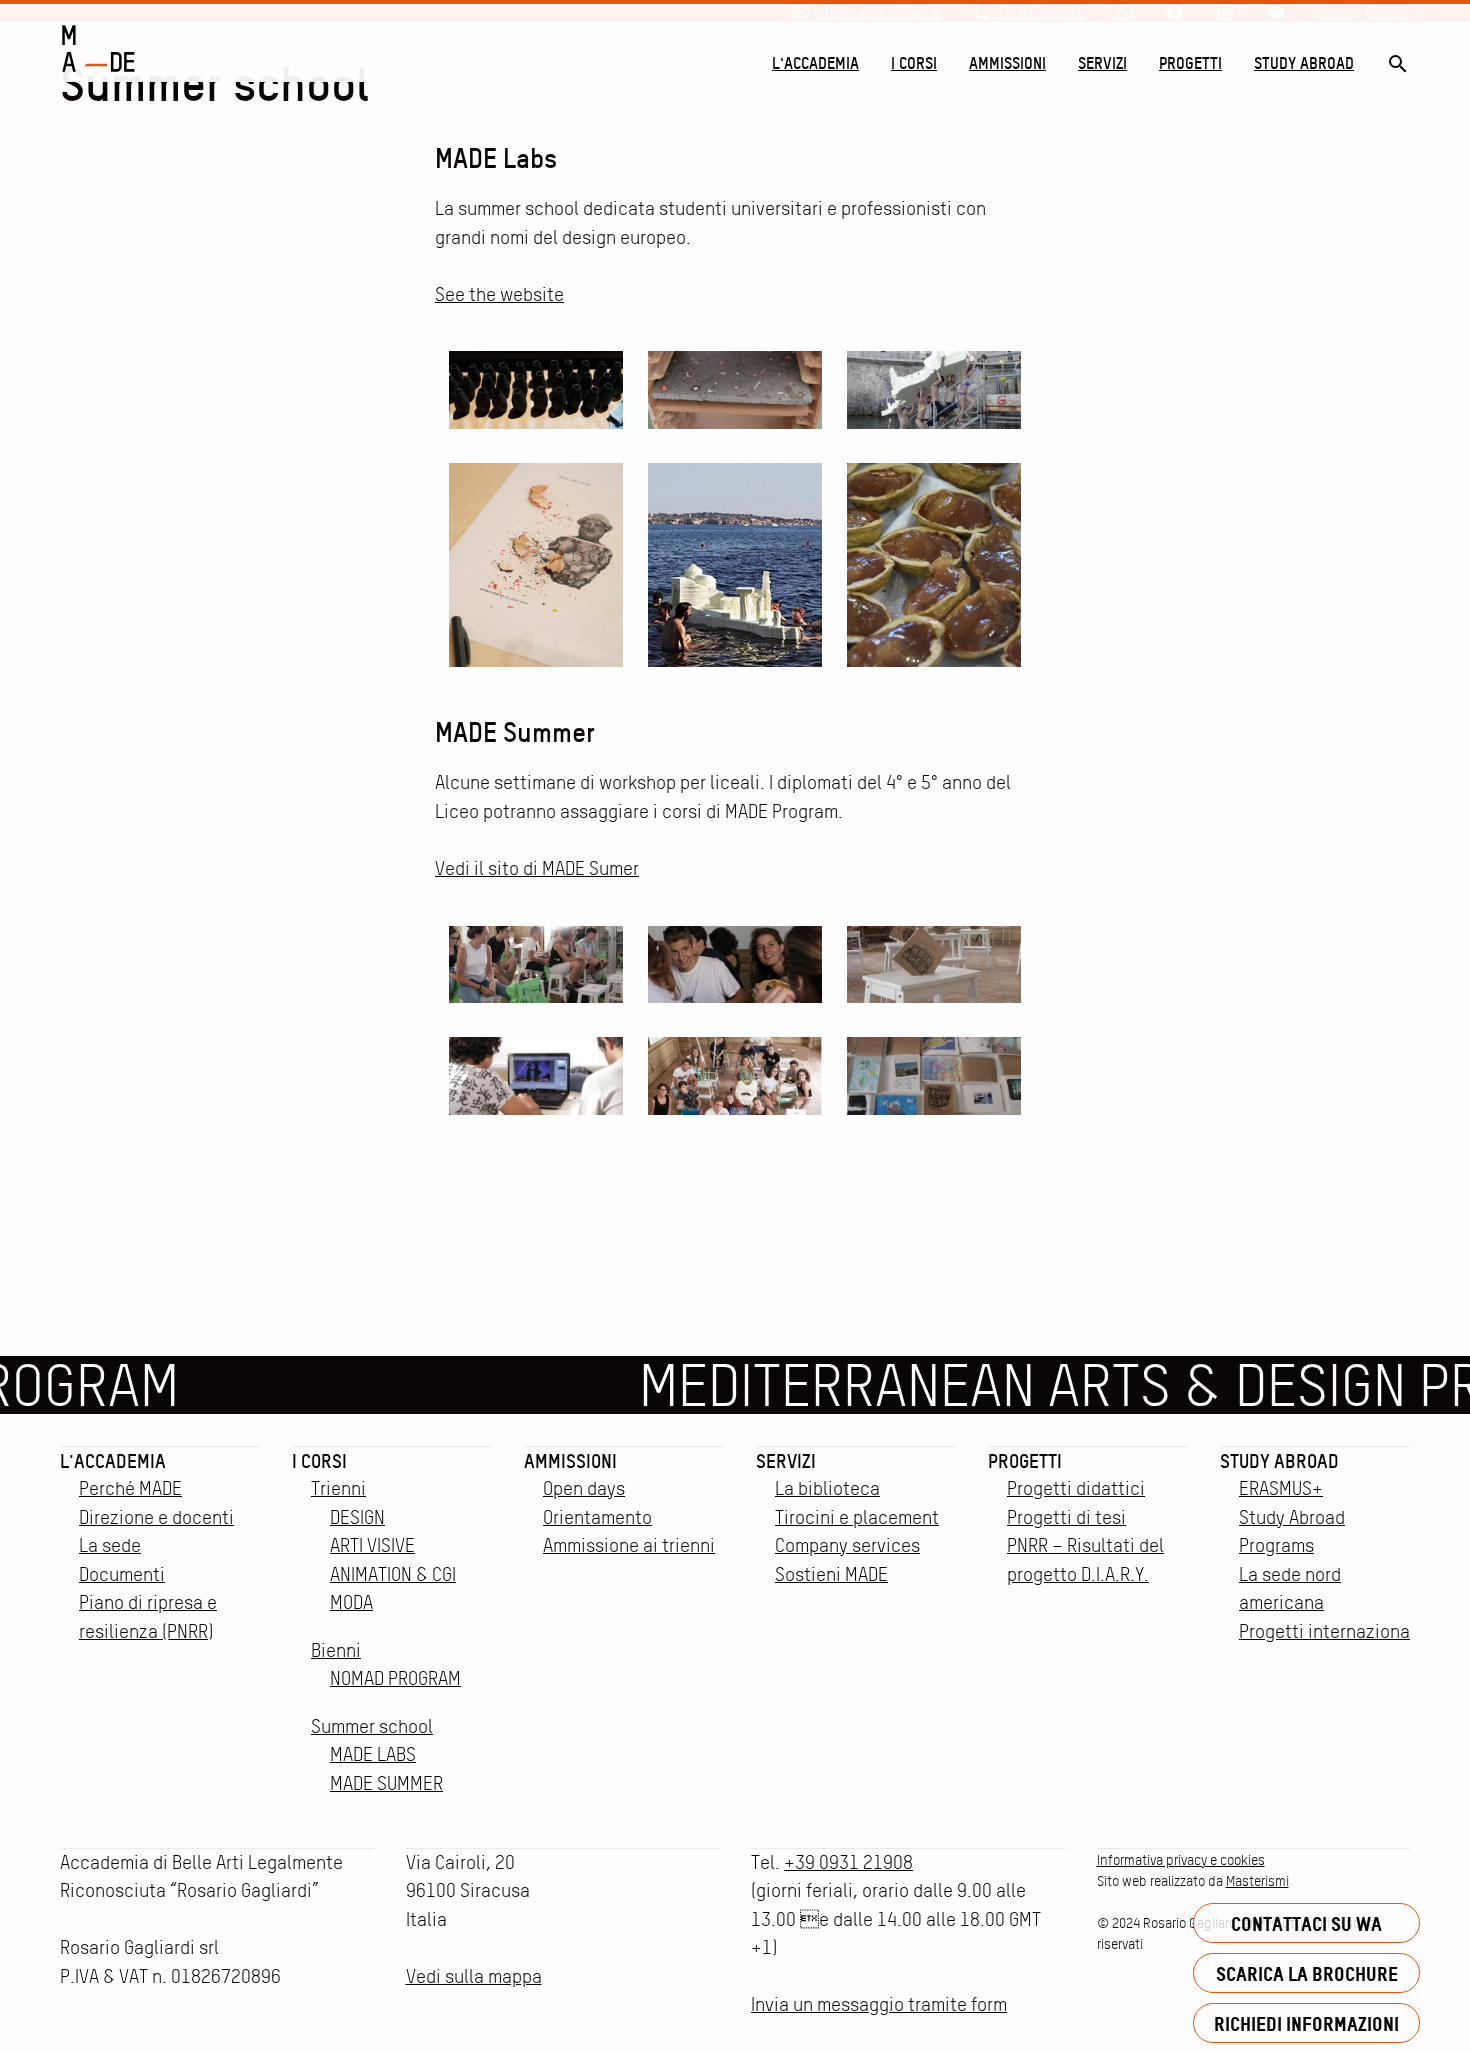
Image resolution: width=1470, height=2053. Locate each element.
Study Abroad (1304, 63)
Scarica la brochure (1307, 1973)
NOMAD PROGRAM (395, 1678)
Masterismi (1257, 1881)
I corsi (914, 63)
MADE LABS (373, 1754)
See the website (499, 294)
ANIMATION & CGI (393, 1574)
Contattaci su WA (1306, 1923)
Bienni (336, 1650)
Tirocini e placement (857, 1517)
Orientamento (597, 1517)
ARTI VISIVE (372, 1545)
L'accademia (815, 63)
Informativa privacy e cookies (1181, 1860)
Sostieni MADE (831, 1574)
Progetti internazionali (1329, 1631)
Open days (584, 1488)
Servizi (1102, 63)
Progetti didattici (1076, 1488)
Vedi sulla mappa (474, 1976)
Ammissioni (1007, 63)
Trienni (338, 1488)
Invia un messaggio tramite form (879, 2004)
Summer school (372, 1726)
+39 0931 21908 (848, 1862)
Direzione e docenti (156, 1517)
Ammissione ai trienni (629, 1545)
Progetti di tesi (1066, 1517)
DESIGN (357, 1517)
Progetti (1190, 63)
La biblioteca (827, 1488)
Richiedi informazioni (1306, 2023)
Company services (847, 1545)
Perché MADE (130, 1488)
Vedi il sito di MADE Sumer (537, 868)
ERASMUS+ (1281, 1488)
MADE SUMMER (386, 1783)
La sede (110, 1545)
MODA (351, 1602)
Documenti (122, 1574)
